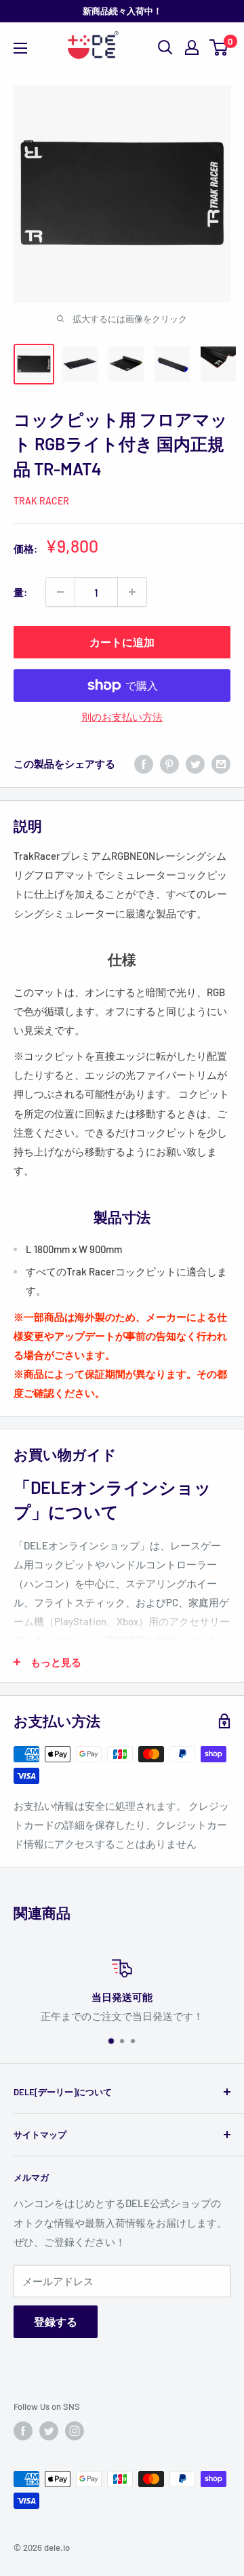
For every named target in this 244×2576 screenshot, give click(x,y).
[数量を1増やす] (132, 592)
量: (20, 592)
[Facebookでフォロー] (23, 2431)
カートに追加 (122, 642)
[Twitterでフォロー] (49, 2431)
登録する (56, 2321)
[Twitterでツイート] (195, 764)
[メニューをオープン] (20, 48)
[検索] (165, 47)
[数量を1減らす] (60, 592)
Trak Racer (41, 501)
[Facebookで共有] (144, 764)
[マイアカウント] (192, 47)
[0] (219, 47)
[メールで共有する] (221, 764)
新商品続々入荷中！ (122, 11)
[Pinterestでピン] (169, 764)
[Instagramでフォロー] (75, 2431)
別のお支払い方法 (122, 717)
